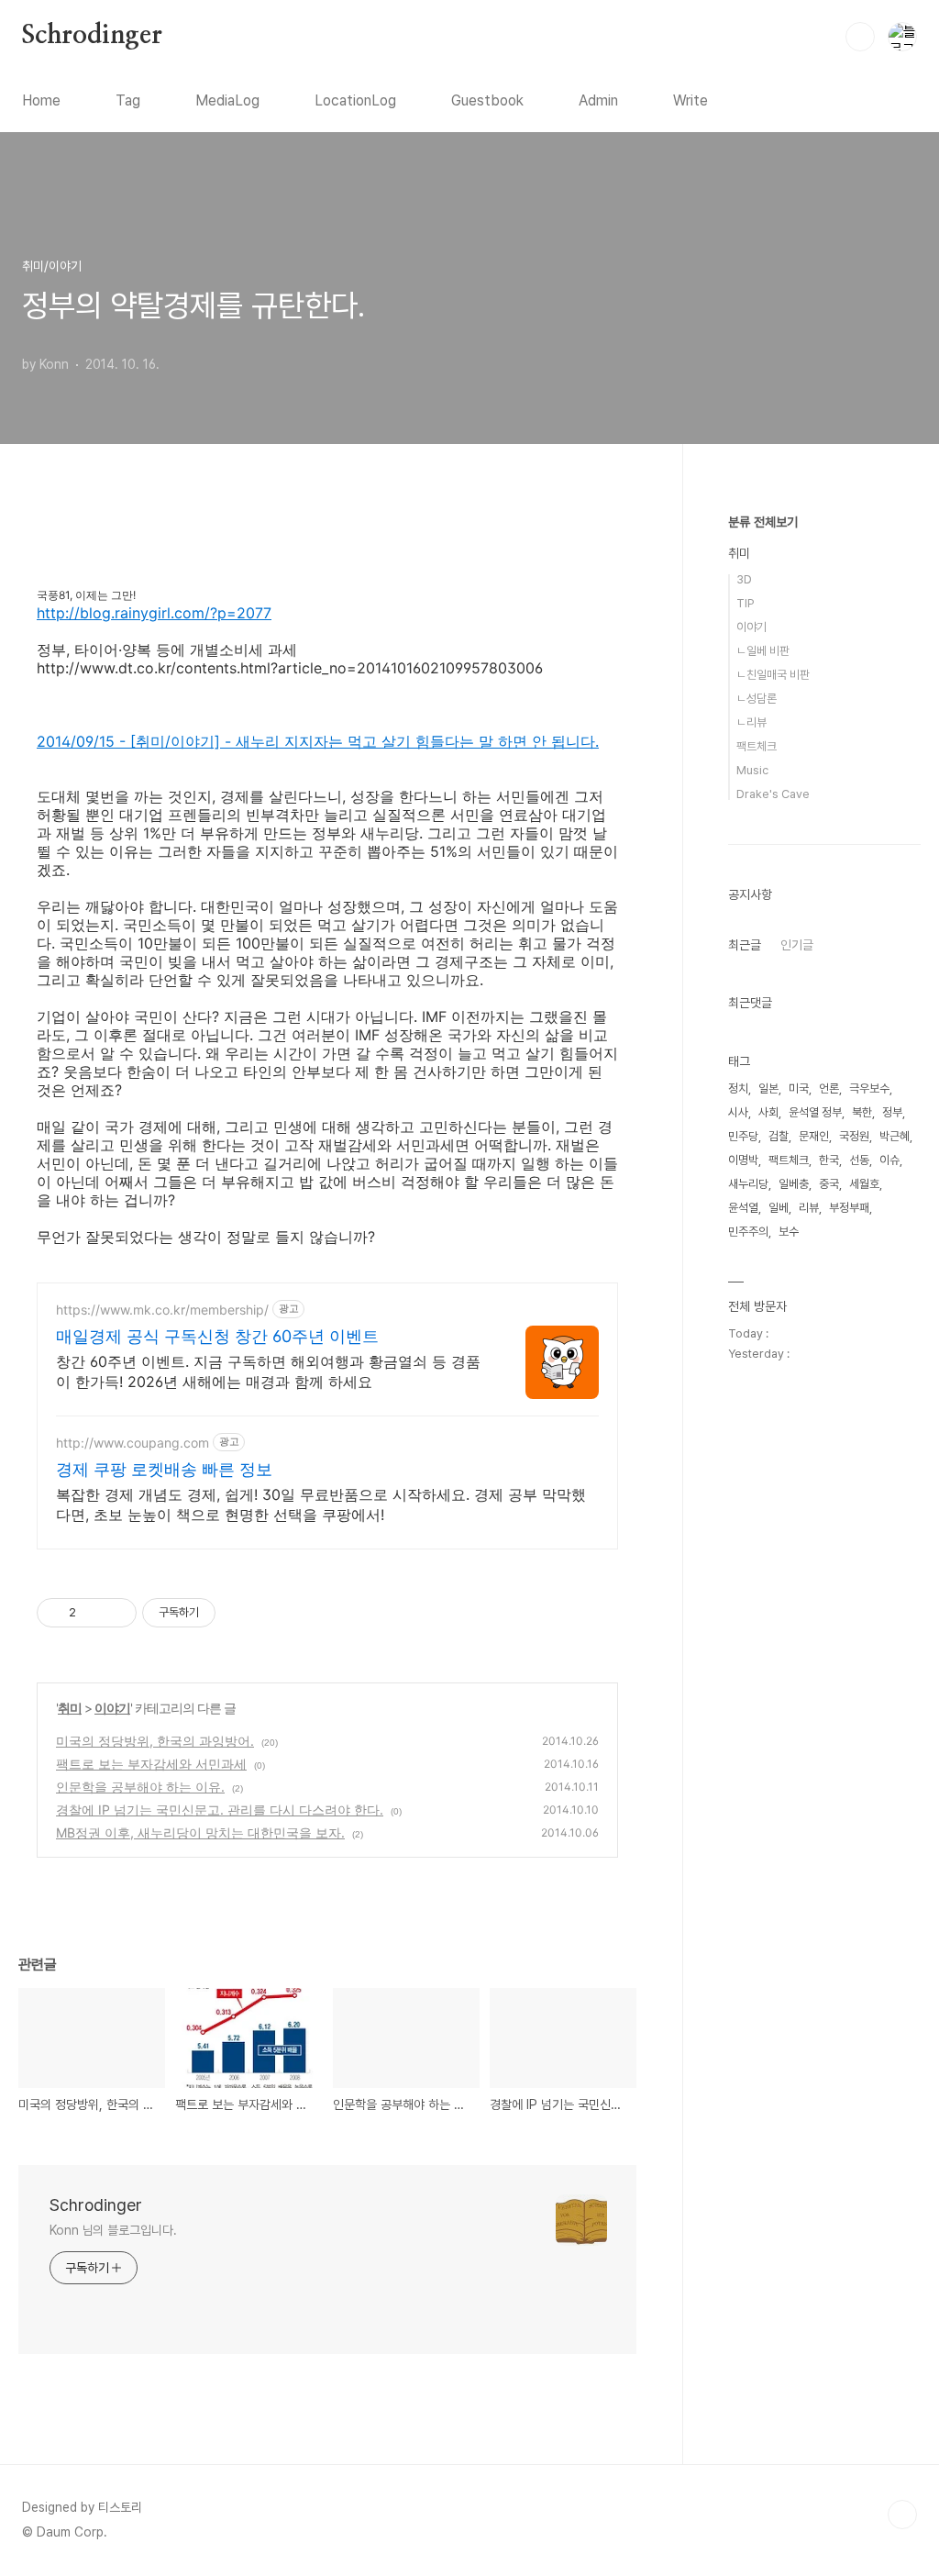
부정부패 (849, 1208)
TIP (746, 603)
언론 (829, 1088)
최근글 (745, 945)
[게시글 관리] (116, 1613)
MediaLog (227, 100)
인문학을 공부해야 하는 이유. (140, 1787)
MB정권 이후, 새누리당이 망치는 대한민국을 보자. (200, 1832)
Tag (128, 100)
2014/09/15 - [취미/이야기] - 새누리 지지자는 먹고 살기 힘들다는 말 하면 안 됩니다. (318, 741)
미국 (799, 1088)
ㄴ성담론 (757, 699)
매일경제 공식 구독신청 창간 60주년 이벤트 (217, 1336)
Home (41, 100)
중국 (829, 1184)
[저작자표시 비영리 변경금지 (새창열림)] (240, 1613)
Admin (598, 100)
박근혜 (895, 1136)
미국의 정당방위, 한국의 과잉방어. (155, 1741)
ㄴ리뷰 (751, 722)
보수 (789, 1232)
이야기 (112, 1708)
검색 (860, 37)
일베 (779, 1208)
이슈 (889, 1160)
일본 (768, 1088)
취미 (70, 1708)
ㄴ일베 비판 (763, 651)
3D (744, 579)
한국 (829, 1160)
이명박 (743, 1160)
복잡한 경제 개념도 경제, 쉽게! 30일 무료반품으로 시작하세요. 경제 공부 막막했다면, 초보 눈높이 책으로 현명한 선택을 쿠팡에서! (321, 1505)
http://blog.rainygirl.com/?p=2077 (154, 613)
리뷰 (809, 1208)
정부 (892, 1112)
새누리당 (748, 1184)
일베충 (794, 1184)
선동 (859, 1160)
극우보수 (869, 1088)
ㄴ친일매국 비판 (773, 675)
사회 (768, 1112)
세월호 (864, 1184)
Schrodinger (92, 36)
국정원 (854, 1136)
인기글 (797, 945)
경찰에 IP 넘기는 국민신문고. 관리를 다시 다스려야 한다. (220, 1810)
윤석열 (743, 1208)
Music (752, 770)
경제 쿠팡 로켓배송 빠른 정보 (164, 1469)
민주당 (743, 1136)
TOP (902, 2515)
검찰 (779, 1136)
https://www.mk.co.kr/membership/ (162, 1310)
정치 (738, 1088)
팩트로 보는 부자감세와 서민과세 (151, 1764)
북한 (862, 1112)
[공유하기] (93, 1613)
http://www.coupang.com (133, 1443)
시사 (738, 1112)
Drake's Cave (773, 794)
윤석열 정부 (815, 1112)
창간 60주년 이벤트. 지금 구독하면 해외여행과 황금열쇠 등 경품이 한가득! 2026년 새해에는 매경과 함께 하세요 (268, 1371)
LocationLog (355, 100)
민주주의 (748, 1232)
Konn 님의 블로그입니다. (113, 2230)
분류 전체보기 (763, 522)
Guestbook (487, 100)
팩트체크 (757, 746)
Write (690, 100)
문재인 (814, 1136)
